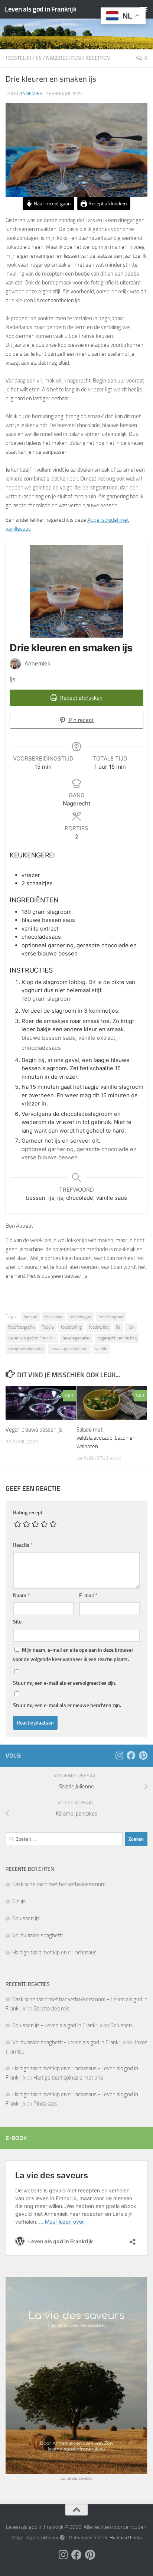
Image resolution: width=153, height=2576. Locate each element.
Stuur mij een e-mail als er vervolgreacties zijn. (65, 1683)
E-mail (88, 1595)
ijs (39, 58)
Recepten (98, 58)
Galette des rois (51, 2009)
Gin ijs (19, 1901)
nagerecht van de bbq (117, 1338)
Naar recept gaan (52, 203)
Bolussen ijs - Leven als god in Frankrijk (57, 2025)
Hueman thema (126, 2538)
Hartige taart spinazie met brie (68, 2078)
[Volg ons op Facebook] (131, 1755)
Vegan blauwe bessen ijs (34, 1430)
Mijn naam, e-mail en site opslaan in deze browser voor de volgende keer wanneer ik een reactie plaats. (73, 1655)
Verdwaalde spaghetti (38, 1935)
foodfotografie (21, 1327)
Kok (131, 1327)
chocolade (53, 1317)
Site (17, 1622)
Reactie (23, 1545)
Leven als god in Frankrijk (40, 9)
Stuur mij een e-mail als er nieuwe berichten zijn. (67, 1705)
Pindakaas (45, 2104)
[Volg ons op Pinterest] (143, 1755)
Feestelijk (18, 58)
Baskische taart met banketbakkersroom (59, 1884)
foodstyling (71, 1327)
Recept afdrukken (107, 203)
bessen (30, 1317)
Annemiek (31, 93)
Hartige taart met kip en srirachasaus (54, 1953)
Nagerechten (64, 58)
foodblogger (80, 1317)
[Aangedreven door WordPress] (62, 2538)
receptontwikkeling (26, 1349)
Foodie (48, 1327)
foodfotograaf (111, 1317)
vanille (101, 1349)
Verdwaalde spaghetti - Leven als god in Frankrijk (69, 2042)
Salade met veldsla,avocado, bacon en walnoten (106, 1438)
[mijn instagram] (119, 1755)
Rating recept (28, 1513)
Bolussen (121, 2025)
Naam (21, 1595)
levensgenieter (76, 1338)
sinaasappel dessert (69, 1349)
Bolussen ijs (26, 1918)
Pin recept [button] (81, 720)
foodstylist (99, 1327)
